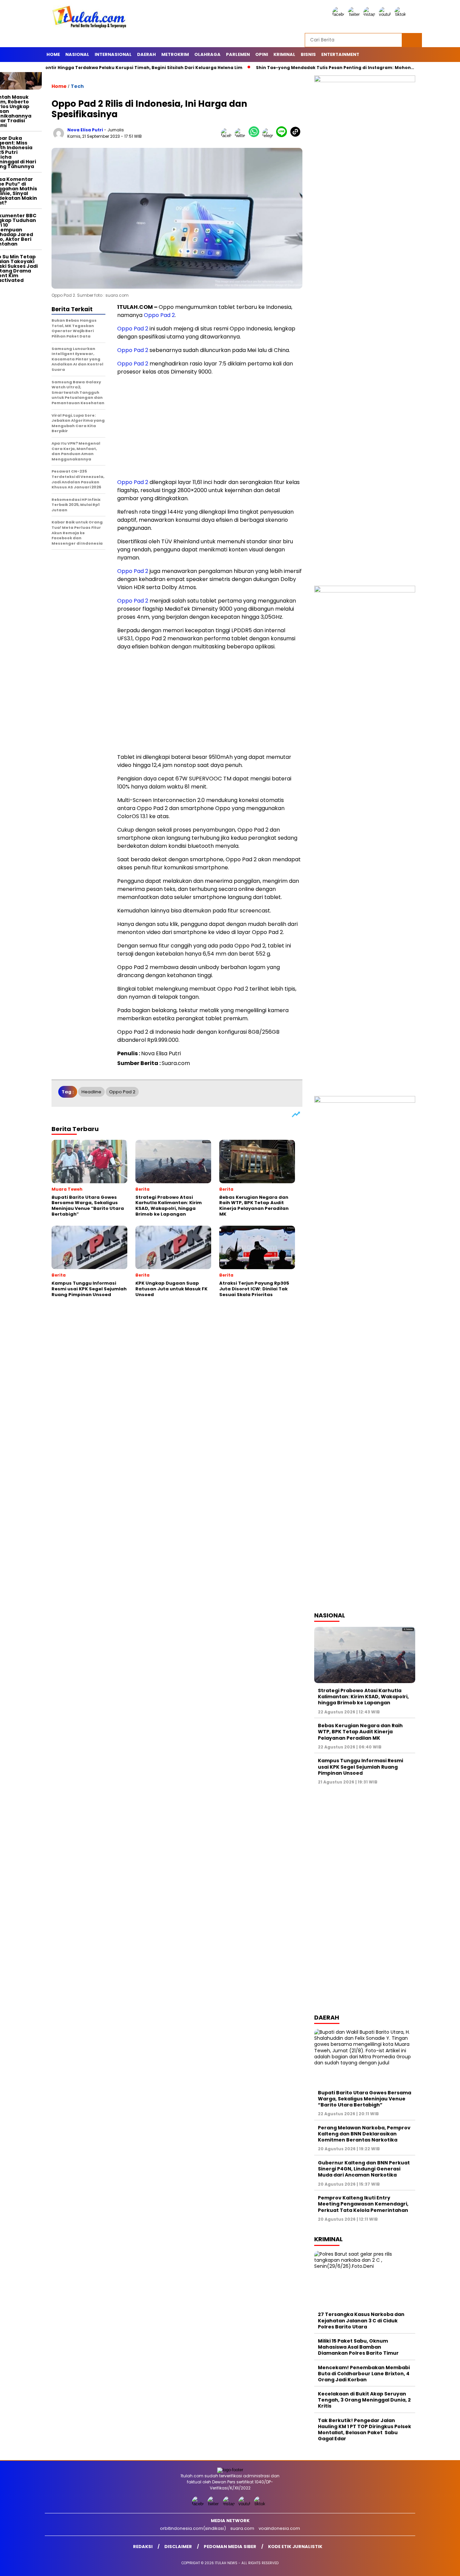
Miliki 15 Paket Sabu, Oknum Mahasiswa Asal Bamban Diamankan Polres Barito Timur (358, 2347)
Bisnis (308, 54)
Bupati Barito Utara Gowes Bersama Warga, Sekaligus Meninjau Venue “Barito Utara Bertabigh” (365, 2099)
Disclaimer (178, 2547)
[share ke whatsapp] (255, 136)
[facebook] (339, 14)
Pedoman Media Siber (230, 2547)
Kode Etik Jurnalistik (295, 2547)
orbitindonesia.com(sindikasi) (193, 2528)
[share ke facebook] (228, 136)
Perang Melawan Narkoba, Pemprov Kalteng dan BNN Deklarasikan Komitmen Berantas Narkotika (364, 2134)
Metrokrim (175, 54)
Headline (91, 1092)
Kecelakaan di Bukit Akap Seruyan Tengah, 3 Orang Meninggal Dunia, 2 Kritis (364, 2400)
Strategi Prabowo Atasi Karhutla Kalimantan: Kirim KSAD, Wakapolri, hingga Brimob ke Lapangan (363, 1697)
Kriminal (284, 54)
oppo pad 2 (122, 1092)
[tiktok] (401, 14)
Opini (262, 54)
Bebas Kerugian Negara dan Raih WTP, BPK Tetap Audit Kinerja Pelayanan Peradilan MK (360, 1732)
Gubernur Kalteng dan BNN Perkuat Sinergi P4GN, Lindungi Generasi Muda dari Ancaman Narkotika (364, 2169)
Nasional (77, 54)
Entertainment (340, 54)
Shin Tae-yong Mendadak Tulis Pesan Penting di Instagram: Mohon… (290, 68)
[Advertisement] (210, 428)
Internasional (113, 54)
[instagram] (370, 14)
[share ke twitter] (242, 136)
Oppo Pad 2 (159, 315)
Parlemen (238, 54)
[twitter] (355, 14)
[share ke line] (283, 136)
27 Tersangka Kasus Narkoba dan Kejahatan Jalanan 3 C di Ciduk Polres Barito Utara (361, 2320)
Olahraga (207, 54)
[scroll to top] (441, 2566)
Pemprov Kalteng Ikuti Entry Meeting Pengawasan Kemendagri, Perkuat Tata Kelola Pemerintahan (363, 2204)
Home (53, 54)
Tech (77, 86)
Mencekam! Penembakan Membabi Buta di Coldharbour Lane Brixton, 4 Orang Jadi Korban (364, 2374)
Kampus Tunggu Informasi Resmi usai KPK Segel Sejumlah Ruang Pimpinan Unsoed (360, 1767)
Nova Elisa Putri (85, 130)
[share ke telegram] (269, 136)
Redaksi (143, 2547)
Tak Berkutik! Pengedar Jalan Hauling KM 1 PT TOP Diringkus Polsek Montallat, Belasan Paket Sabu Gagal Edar (365, 2430)
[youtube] (386, 14)
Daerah (146, 54)
